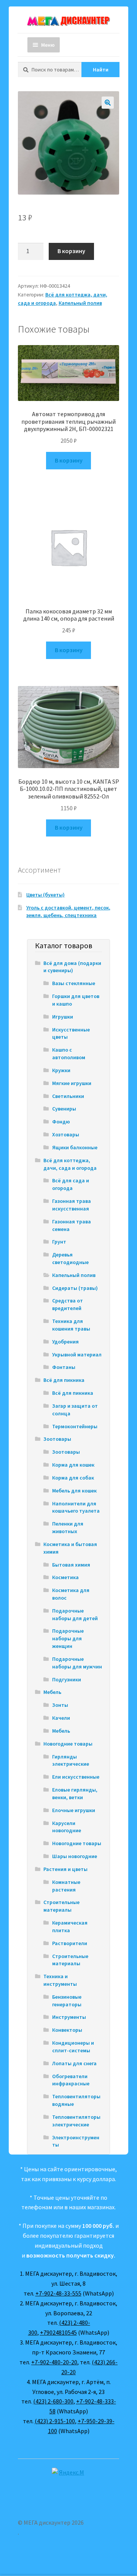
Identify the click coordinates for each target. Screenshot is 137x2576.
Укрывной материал (77, 1355)
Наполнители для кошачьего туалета (76, 1507)
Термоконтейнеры (75, 1426)
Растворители (70, 1943)
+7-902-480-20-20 (54, 2362)
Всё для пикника (64, 1380)
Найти (101, 70)
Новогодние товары (68, 1744)
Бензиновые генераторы (67, 2001)
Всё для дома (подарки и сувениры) (72, 967)
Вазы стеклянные (74, 983)
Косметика (65, 1577)
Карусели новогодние (67, 1827)
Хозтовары (66, 1134)
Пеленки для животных (68, 1527)
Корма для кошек (73, 1465)
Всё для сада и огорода (71, 1184)
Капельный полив (80, 303)
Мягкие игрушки (72, 1083)
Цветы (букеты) (45, 895)
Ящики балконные (75, 1147)
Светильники (68, 1096)
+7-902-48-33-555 (58, 2293)
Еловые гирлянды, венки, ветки (75, 1793)
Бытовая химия (71, 1565)
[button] (108, 103)
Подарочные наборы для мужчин (77, 1663)
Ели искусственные (76, 1777)
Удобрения (65, 1342)
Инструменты (69, 2017)
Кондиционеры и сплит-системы (73, 2047)
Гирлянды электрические (71, 1760)
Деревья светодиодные (70, 1258)
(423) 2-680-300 (53, 2401)
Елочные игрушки (74, 1810)
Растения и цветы (65, 1869)
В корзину (71, 251)
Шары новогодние (75, 1856)
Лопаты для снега (74, 2063)
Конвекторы (67, 2030)
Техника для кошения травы (71, 1325)
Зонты (60, 1705)
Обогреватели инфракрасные (71, 2080)
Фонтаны (64, 1367)
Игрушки (63, 1017)
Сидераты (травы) (75, 1288)
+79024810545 (58, 2332)
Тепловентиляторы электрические (76, 2121)
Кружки (61, 1070)
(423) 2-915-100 (55, 2421)
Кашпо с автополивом (69, 1054)
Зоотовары (57, 1439)
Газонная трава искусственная (72, 1205)
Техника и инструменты (60, 1980)
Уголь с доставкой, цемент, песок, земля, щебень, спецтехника (68, 911)
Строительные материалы (61, 1906)
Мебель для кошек (74, 1491)
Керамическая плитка (70, 1926)
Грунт (59, 1242)
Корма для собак (73, 1478)
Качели (61, 1718)
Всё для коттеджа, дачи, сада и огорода (70, 1164)
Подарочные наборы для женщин (68, 1638)
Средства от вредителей (68, 1304)
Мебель (52, 1692)
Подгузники (67, 1679)
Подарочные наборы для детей (75, 1614)
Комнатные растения (66, 1886)
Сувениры (64, 1109)
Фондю (61, 1122)
